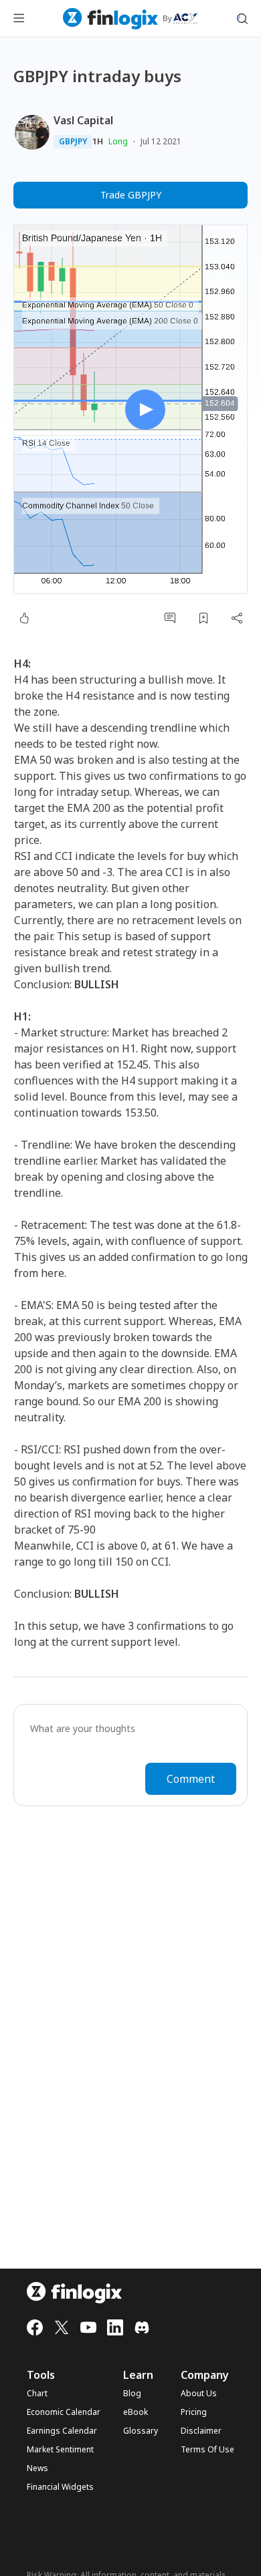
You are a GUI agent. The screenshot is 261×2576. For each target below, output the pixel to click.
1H (98, 142)
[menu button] (19, 19)
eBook (136, 2412)
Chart (37, 2394)
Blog (132, 2394)
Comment (191, 1779)
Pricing (194, 2412)
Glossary (141, 2431)
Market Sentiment (60, 2450)
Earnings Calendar (62, 2431)
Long (118, 141)
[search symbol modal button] (242, 19)
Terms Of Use (207, 2450)
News (37, 2468)
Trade (131, 195)
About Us (199, 2394)
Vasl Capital (83, 120)
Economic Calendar (64, 2412)
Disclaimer (201, 2431)
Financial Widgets (60, 2487)
